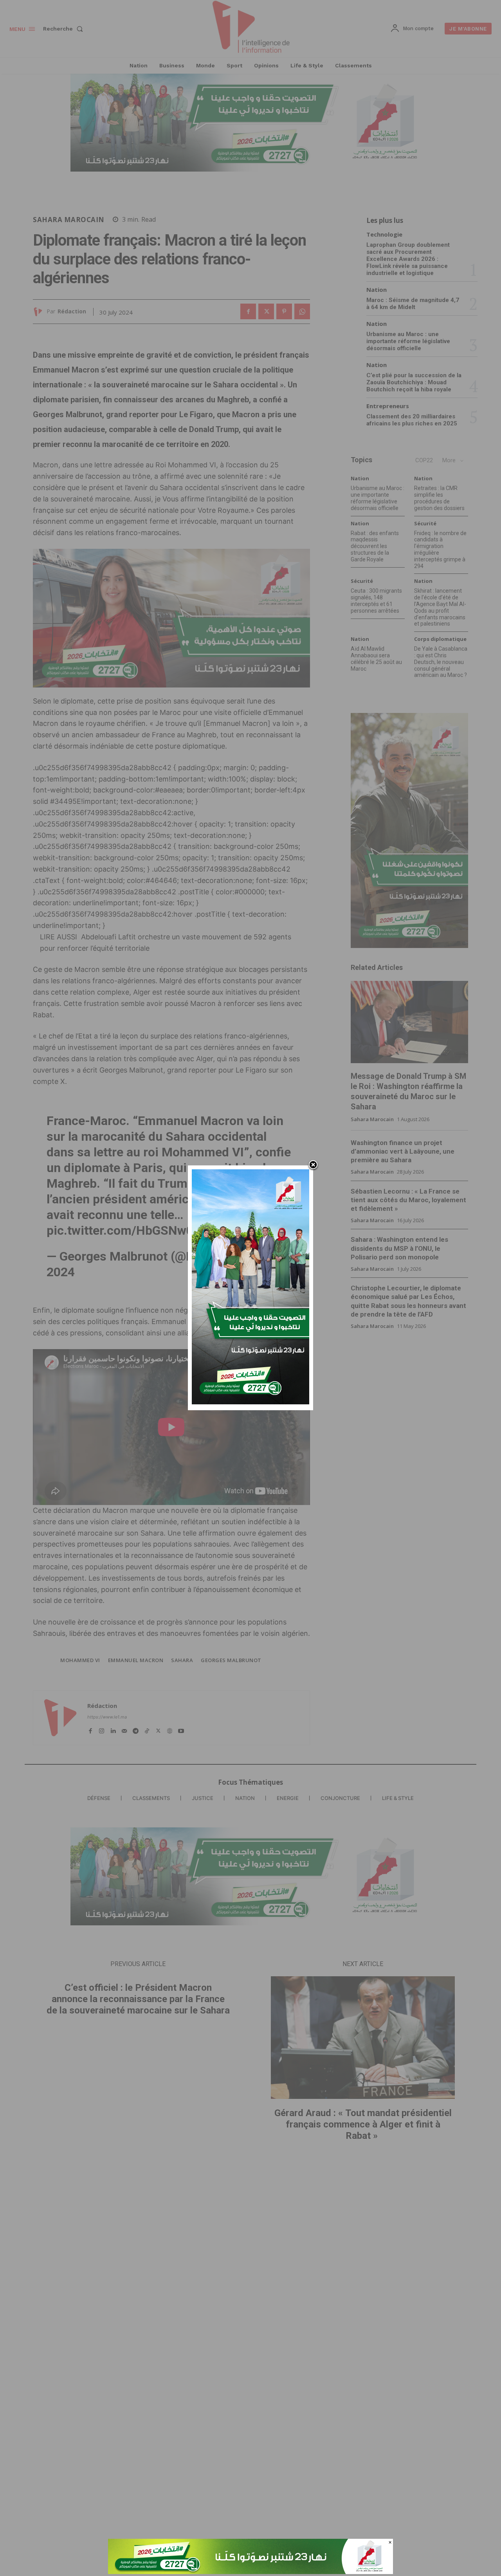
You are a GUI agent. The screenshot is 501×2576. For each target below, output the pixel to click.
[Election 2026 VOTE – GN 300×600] (250, 1402)
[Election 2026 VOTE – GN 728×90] (250, 2572)
